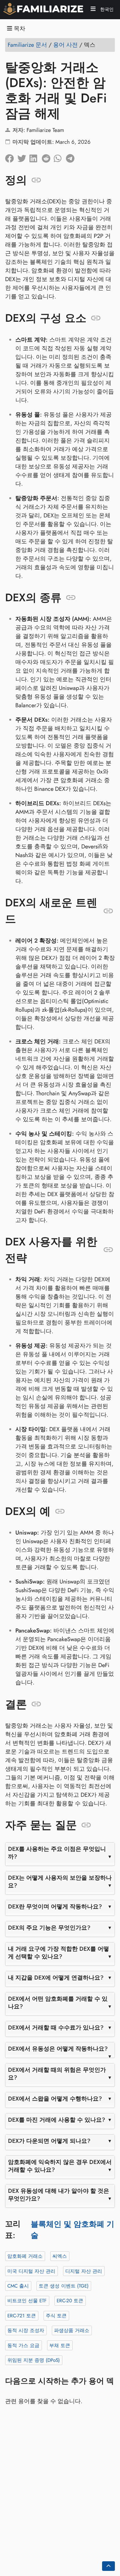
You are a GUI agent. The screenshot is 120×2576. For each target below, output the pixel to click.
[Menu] (93, 10)
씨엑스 (60, 2256)
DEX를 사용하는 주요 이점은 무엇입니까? (57, 1853)
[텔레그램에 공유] (72, 157)
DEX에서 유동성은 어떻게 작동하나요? (58, 2049)
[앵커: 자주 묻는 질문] (86, 1825)
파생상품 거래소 (72, 2330)
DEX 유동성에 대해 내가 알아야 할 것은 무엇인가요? (59, 2195)
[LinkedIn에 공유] (36, 157)
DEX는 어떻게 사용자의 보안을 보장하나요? (60, 1882)
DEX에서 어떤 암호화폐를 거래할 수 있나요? (58, 2003)
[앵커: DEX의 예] (60, 1511)
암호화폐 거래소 (25, 2256)
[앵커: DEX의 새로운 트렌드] (108, 911)
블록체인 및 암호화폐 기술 (72, 2229)
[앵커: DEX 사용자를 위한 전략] (108, 1250)
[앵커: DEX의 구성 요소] (96, 318)
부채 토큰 (60, 2345)
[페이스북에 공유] (11, 157)
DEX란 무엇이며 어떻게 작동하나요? (55, 1907)
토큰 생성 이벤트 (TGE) (64, 2286)
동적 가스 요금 (23, 2345)
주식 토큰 (56, 2315)
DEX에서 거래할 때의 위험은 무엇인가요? (57, 2074)
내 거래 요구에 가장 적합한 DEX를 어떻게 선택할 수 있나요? (59, 1953)
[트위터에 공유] (23, 157)
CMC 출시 (18, 2286)
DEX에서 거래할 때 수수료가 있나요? (56, 2028)
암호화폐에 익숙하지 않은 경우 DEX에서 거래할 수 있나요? (60, 2166)
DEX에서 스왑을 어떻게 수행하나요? (55, 2099)
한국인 (106, 9)
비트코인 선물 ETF (27, 2301)
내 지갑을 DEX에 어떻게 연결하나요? (56, 1978)
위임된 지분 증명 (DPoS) (34, 2360)
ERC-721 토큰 (22, 2315)
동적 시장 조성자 (26, 2330)
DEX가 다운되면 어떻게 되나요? (49, 2141)
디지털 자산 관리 (84, 2271)
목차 (19, 29)
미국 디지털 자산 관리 (31, 2271)
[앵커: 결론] (36, 1704)
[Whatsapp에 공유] (60, 157)
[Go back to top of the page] (108, 2566)
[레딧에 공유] (48, 157)
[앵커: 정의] (36, 180)
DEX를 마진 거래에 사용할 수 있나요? (57, 2120)
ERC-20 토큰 (70, 2301)
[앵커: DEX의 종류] (71, 597)
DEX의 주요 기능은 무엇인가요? (49, 1928)
